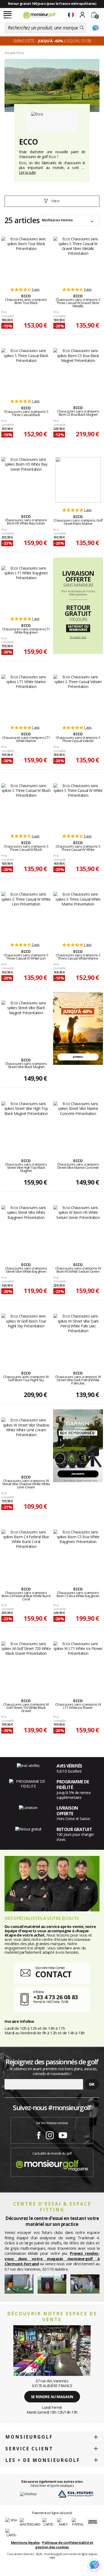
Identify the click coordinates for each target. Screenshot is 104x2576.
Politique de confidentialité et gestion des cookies (64, 2545)
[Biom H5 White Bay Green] (26, 480)
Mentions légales (25, 2543)
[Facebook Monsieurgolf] (39, 2134)
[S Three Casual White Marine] (78, 915)
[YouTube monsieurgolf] (63, 2134)
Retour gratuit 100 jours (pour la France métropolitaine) (52, 4)
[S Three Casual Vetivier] (78, 697)
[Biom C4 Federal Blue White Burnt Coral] (26, 1552)
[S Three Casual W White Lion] (26, 915)
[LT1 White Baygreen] (26, 589)
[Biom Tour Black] (26, 259)
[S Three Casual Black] (26, 371)
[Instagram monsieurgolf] (50, 2134)
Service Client (29, 2449)
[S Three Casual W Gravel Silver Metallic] (78, 259)
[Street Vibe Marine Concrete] (78, 1124)
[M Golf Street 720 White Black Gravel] (26, 1664)
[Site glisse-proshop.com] (76, 2494)
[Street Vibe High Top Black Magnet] (26, 1124)
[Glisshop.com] (28, 2494)
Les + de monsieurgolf (43, 2460)
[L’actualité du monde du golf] (52, 2164)
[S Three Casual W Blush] (26, 806)
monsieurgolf (29, 2437)
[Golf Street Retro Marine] (78, 480)
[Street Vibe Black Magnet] (26, 1023)
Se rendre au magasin (52, 2397)
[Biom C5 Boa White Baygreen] (78, 1552)
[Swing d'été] (78, 1028)
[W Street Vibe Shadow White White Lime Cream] (26, 1440)
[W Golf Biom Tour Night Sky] (26, 1336)
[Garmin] (78, 1445)
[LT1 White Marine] (26, 697)
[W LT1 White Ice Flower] (78, 1664)
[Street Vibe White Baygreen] (26, 1228)
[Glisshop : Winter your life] (39, 15)
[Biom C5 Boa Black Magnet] (78, 371)
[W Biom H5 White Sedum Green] (78, 1228)
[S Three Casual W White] (78, 806)
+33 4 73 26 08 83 (56, 1997)
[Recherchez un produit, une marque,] (82, 28)
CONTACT (53, 1974)
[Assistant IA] (95, 28)
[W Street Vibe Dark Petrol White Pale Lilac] (78, 1336)
